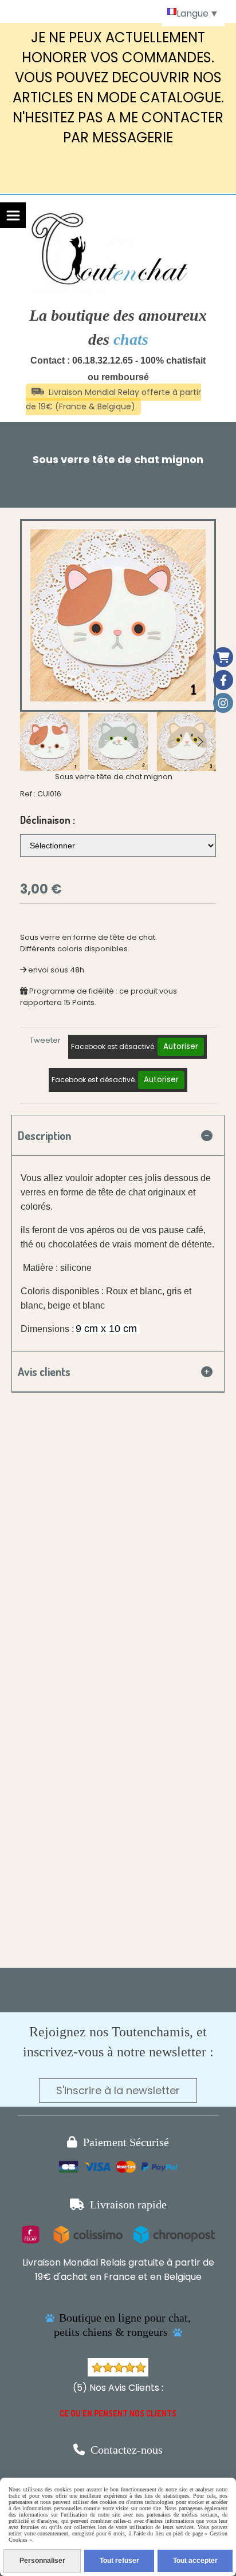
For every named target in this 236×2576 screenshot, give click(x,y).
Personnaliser (42, 2561)
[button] (200, 741)
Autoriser (181, 1046)
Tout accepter (195, 2561)
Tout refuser (119, 2561)
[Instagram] (223, 703)
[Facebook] (223, 680)
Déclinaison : (48, 820)
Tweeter (45, 1040)
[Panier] (223, 657)
